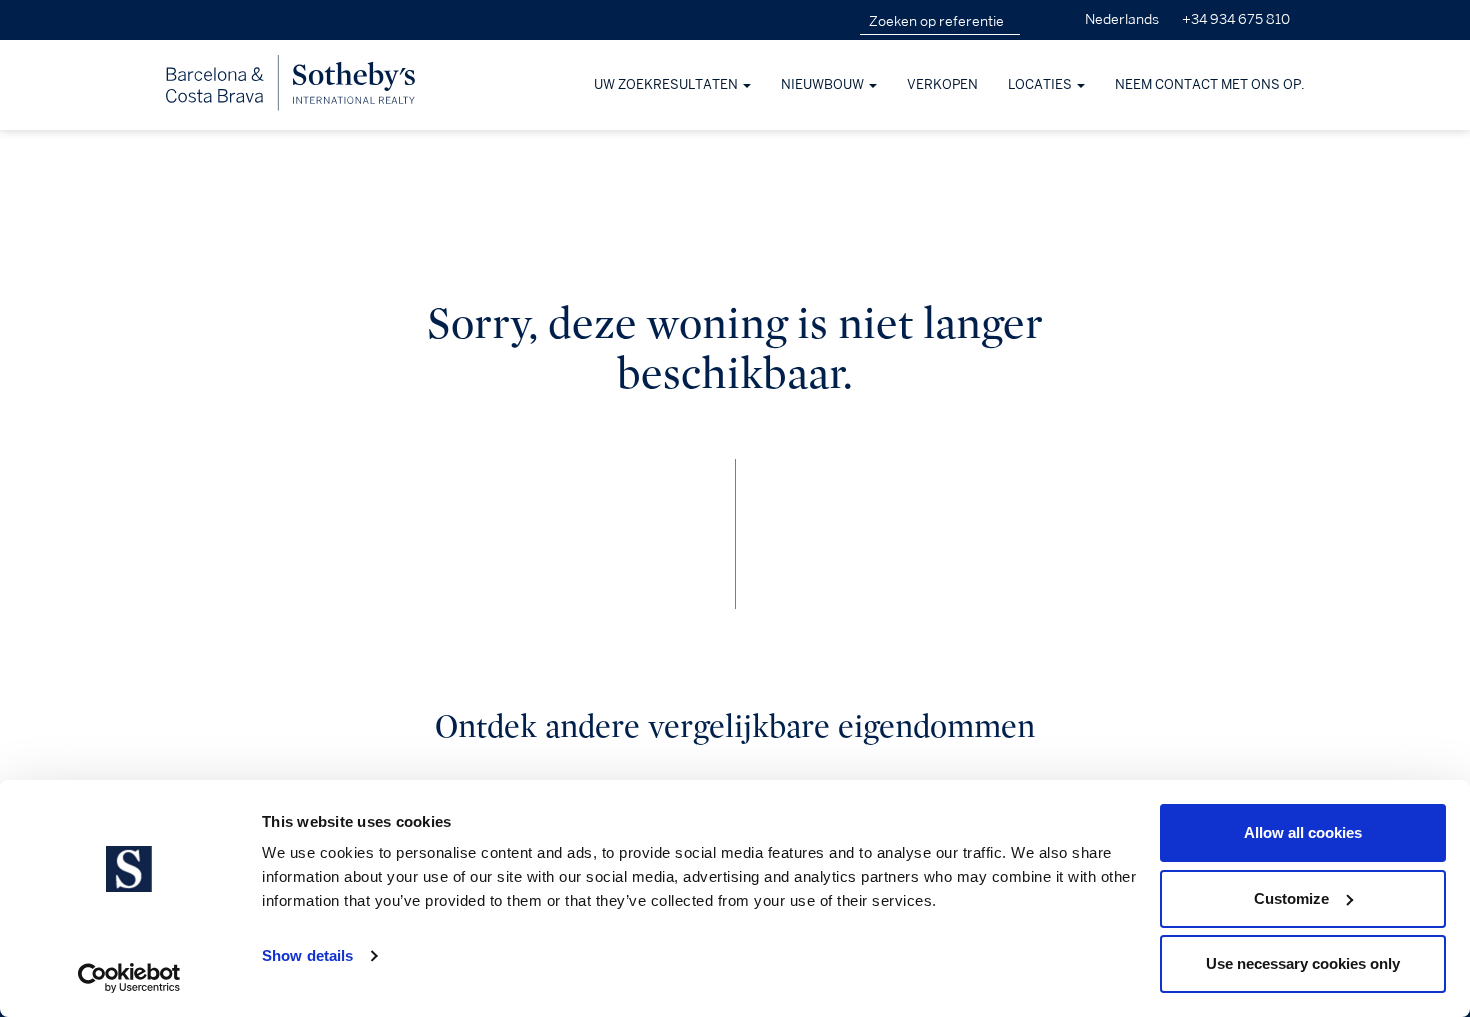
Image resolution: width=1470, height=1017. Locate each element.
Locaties (1041, 85)
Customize (1291, 898)
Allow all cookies (1303, 832)
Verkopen (942, 85)
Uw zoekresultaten (667, 85)
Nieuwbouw (824, 85)
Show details (307, 955)
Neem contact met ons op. (1210, 85)
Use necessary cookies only (1303, 963)
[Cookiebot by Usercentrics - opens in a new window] (129, 978)
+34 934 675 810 (1236, 19)
